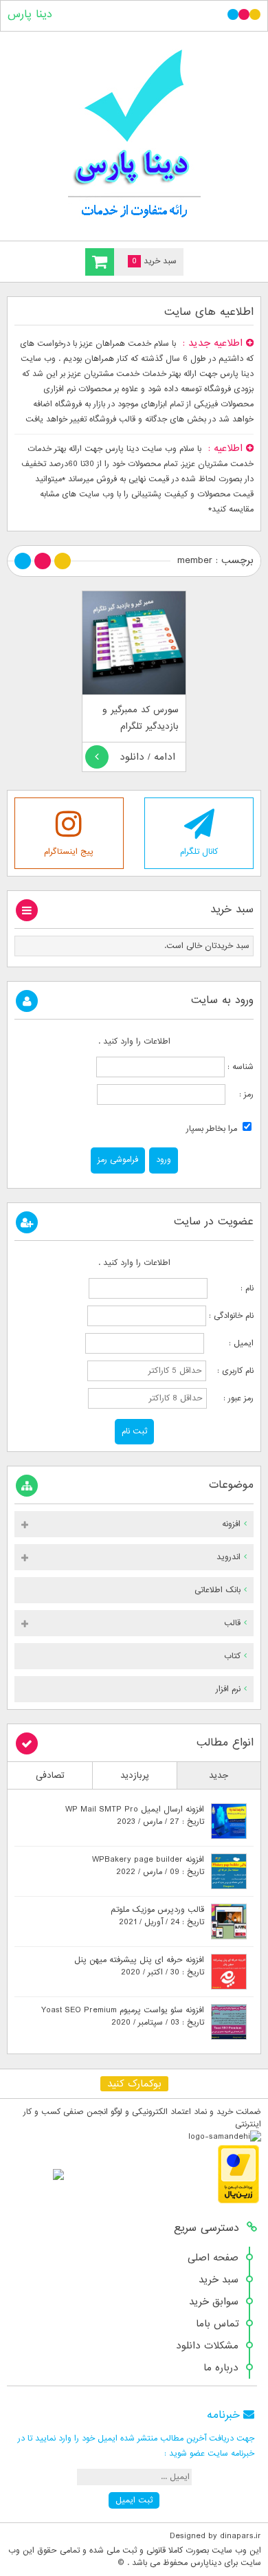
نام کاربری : (231, 1371)
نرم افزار (228, 1689)
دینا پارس (30, 14)
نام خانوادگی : (231, 1316)
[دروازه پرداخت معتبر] (238, 2201)
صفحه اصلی (213, 2258)
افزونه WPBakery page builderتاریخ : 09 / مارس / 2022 (148, 1866)
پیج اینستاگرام (69, 852)
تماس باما (217, 2324)
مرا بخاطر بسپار (213, 1129)
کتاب (232, 1656)
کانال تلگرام (199, 852)
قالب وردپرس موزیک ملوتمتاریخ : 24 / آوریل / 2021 (157, 1916)
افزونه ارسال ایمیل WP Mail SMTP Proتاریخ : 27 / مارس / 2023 (135, 1816)
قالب (232, 1623)
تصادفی (50, 1775)
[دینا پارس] (134, 133)
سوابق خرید (214, 2302)
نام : (232, 1288)
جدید (219, 1775)
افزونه (231, 1524)
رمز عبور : (232, 1398)
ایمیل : (230, 1343)
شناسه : (239, 1067)
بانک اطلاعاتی (217, 1590)
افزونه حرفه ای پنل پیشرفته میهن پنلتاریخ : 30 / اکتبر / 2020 (139, 1966)
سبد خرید (219, 2280)
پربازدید (135, 1775)
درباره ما (221, 2368)
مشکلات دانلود (207, 2346)
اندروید (228, 1557)
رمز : (239, 1094)
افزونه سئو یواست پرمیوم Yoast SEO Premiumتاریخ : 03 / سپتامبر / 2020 (123, 2016)
